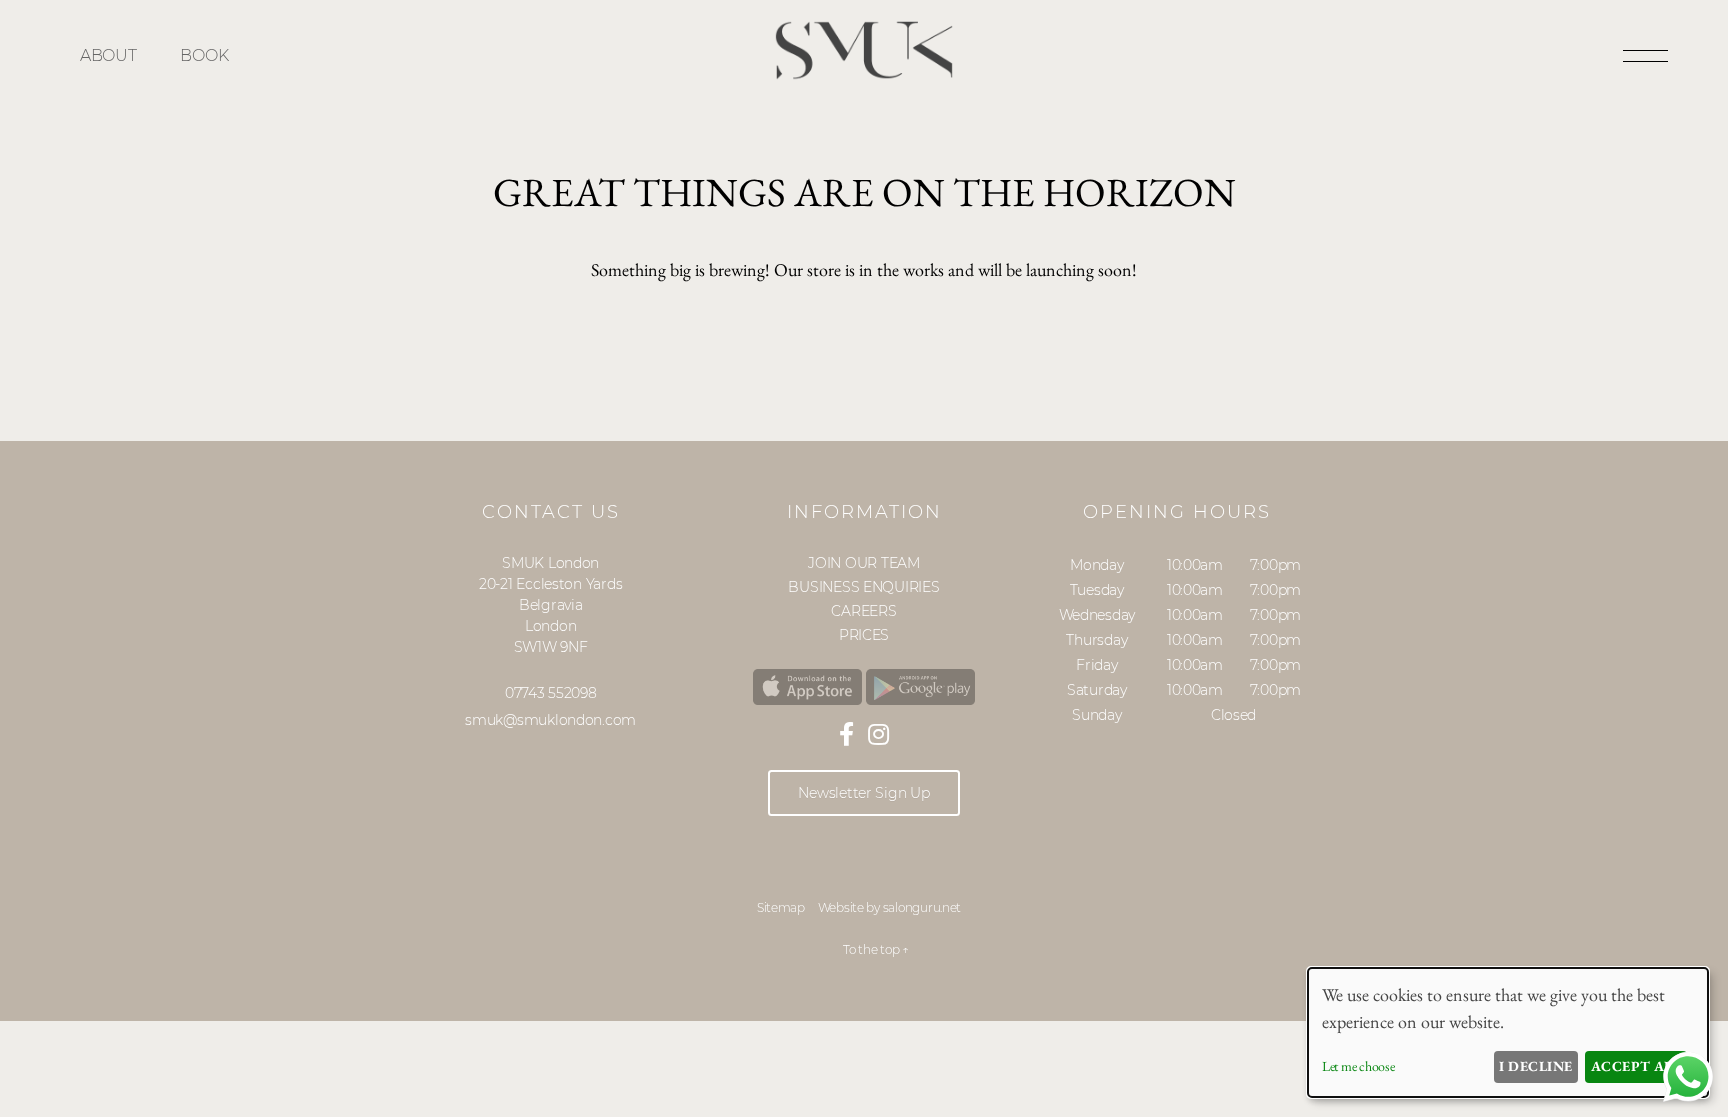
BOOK (204, 55)
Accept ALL (1636, 1066)
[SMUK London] (807, 688)
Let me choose (1358, 1066)
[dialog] (1508, 1032)
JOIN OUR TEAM (864, 563)
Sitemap (781, 907)
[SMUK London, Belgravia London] (864, 74)
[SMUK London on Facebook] (846, 734)
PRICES (864, 635)
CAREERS (863, 611)
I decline (1535, 1066)
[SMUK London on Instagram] (878, 734)
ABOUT (108, 55)
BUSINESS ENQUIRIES (863, 587)
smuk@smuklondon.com (550, 720)
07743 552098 (551, 693)
